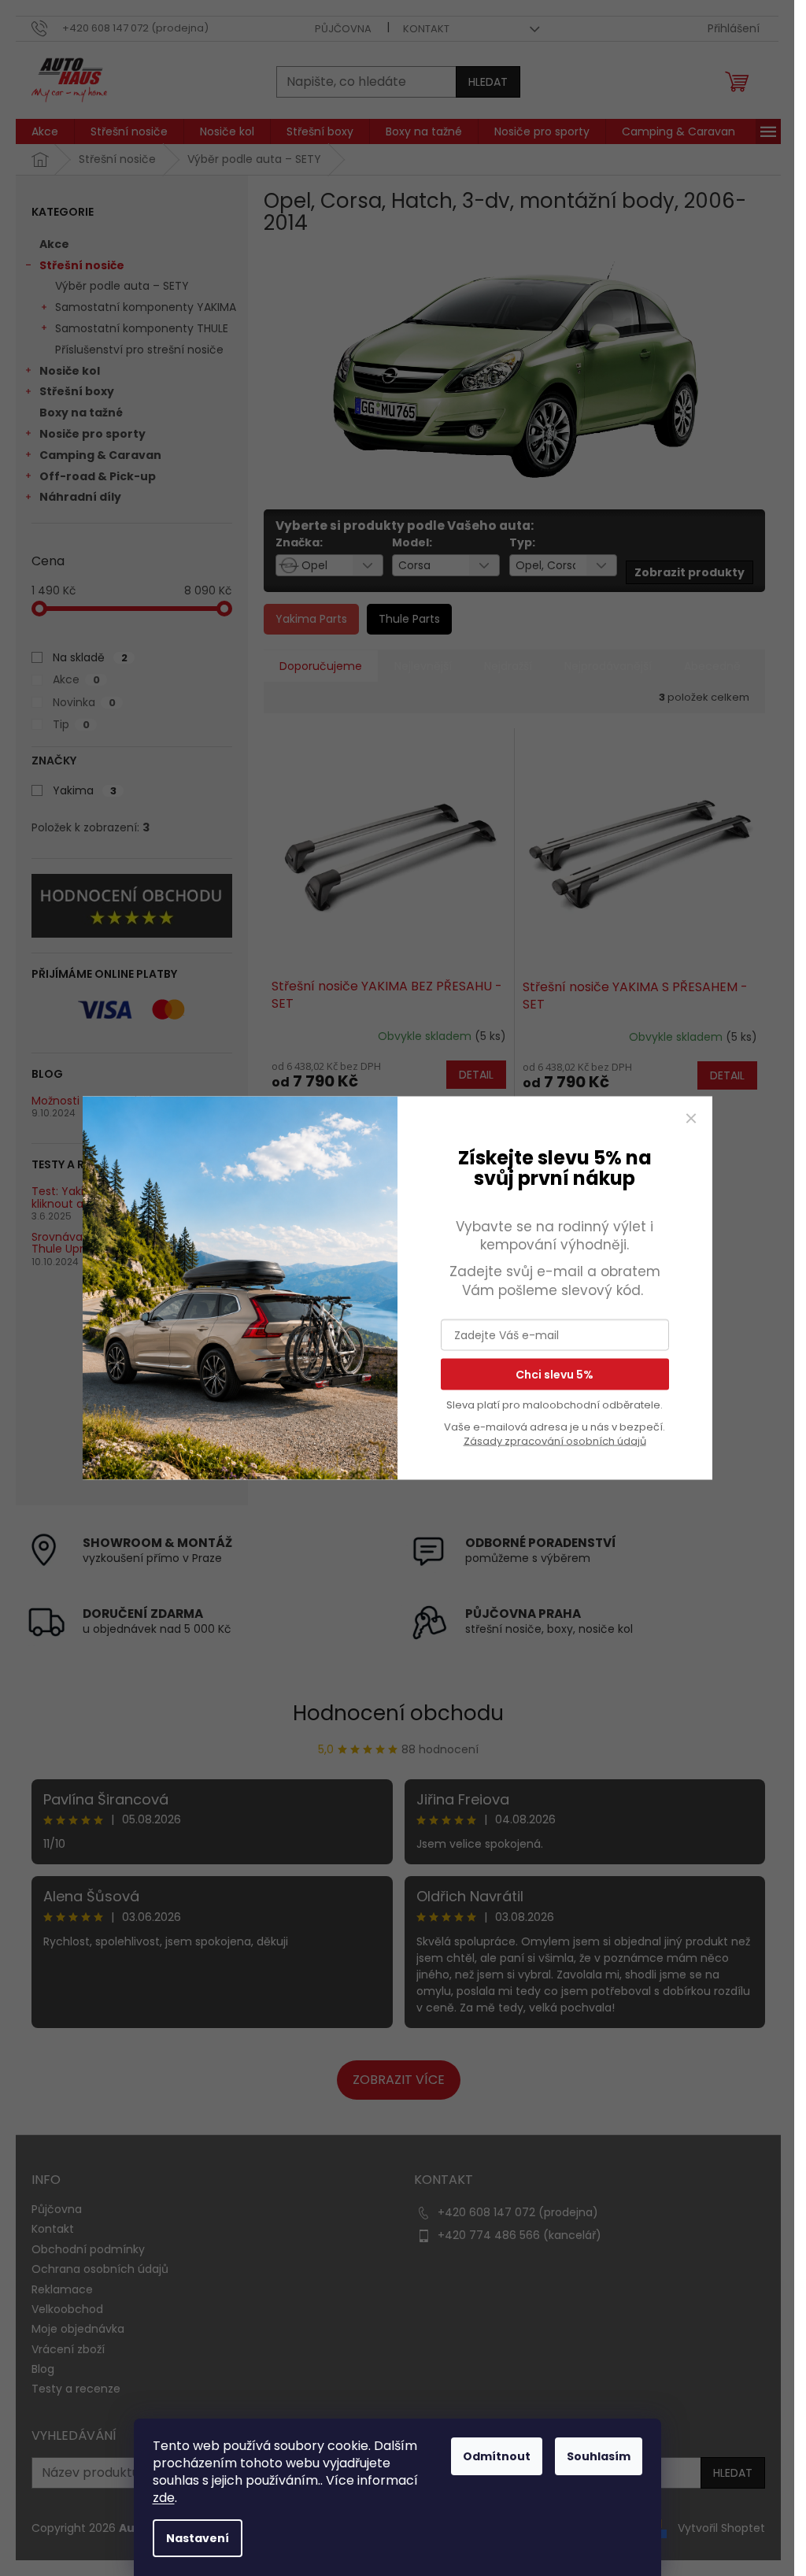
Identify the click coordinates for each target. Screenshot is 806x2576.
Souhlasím (599, 2456)
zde (164, 2498)
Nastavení (198, 2538)
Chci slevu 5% (555, 1375)
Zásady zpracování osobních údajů (555, 1441)
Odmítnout (497, 2456)
